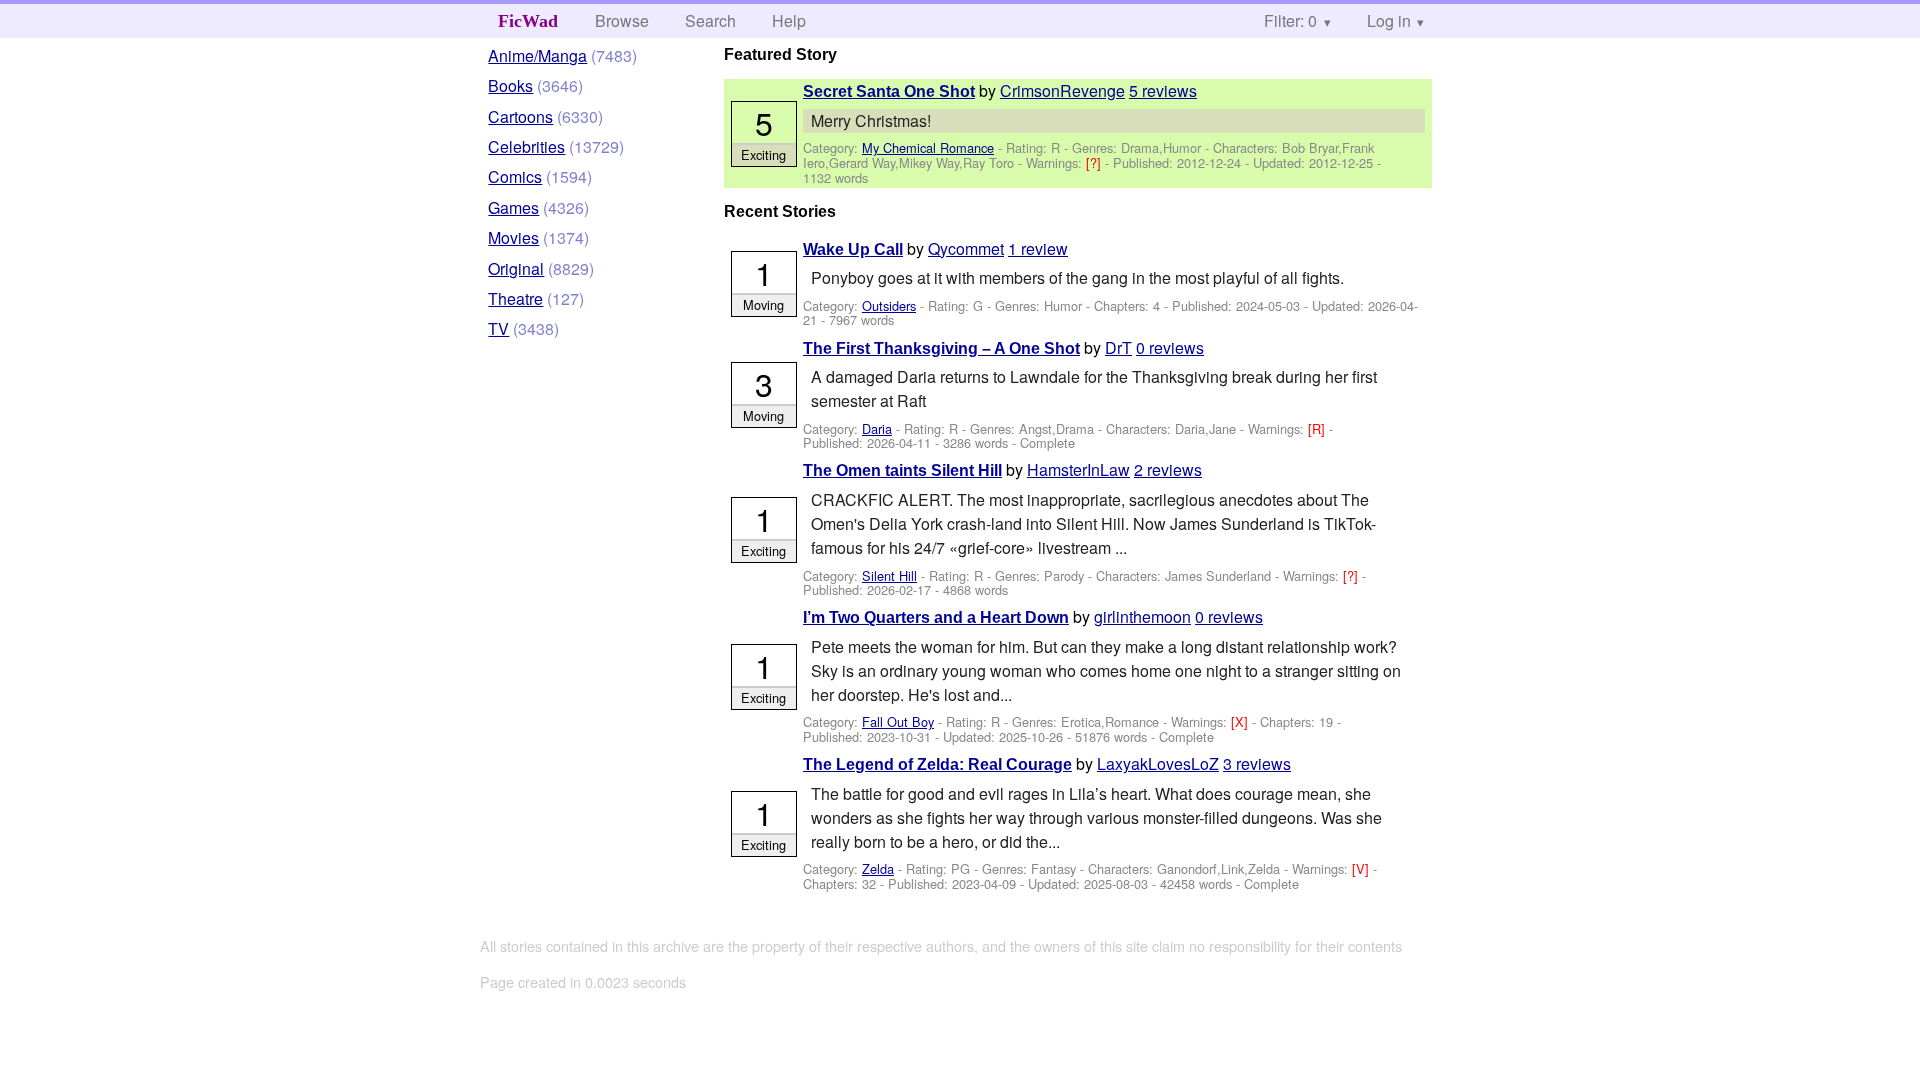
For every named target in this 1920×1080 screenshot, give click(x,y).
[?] (1095, 162)
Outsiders (889, 305)
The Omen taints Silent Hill (902, 470)
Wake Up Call (853, 249)
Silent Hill (889, 575)
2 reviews (1168, 469)
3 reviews (1257, 763)
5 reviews (1163, 90)
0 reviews (1170, 347)
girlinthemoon (1142, 616)
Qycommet (966, 248)
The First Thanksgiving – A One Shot (941, 348)
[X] (1241, 721)
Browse (622, 20)
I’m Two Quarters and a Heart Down (936, 617)
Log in (1389, 20)
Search (710, 20)
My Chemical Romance (928, 147)
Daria (877, 428)
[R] (1318, 428)
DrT (1118, 347)
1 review (1038, 248)
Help (789, 20)
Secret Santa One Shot (889, 91)
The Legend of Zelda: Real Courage (937, 764)
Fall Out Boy (898, 721)
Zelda (878, 868)
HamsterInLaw (1078, 469)
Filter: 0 (1290, 20)
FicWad (528, 21)
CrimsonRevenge (1062, 90)
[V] (1362, 868)
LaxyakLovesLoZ (1158, 763)
